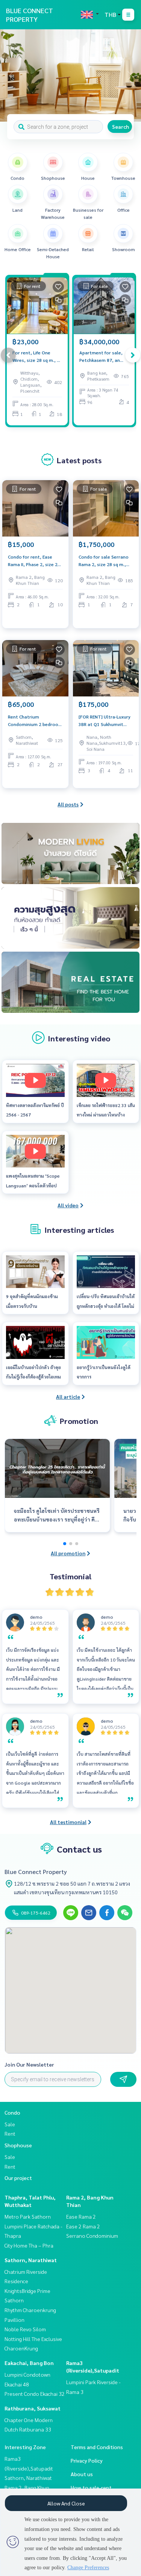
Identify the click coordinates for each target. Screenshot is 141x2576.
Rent (10, 2133)
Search (121, 127)
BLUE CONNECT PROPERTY (30, 15)
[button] (130, 75)
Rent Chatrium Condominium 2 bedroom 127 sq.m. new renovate (35, 721)
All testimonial (68, 1822)
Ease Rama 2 (81, 2216)
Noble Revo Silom (25, 2329)
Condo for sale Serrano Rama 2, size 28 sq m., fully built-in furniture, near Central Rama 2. (104, 561)
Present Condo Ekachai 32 (35, 2394)
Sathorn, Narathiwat (31, 2260)
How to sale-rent (91, 2487)
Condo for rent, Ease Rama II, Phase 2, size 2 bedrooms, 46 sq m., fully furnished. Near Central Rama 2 (35, 561)
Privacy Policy (87, 2460)
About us (82, 2474)
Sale (10, 2124)
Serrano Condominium (92, 2236)
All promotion (68, 1553)
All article (68, 1396)
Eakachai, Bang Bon (29, 2363)
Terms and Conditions (97, 2447)
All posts (68, 804)
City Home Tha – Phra (29, 2245)
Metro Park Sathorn (28, 2216)
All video (68, 1205)
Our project (18, 2178)
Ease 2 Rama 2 (83, 2226)
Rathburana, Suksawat (33, 2408)
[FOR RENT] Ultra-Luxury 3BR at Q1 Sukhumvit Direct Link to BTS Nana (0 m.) (105, 721)
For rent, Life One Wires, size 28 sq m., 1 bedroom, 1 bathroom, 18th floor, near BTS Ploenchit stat (36, 357)
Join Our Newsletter (29, 2064)
